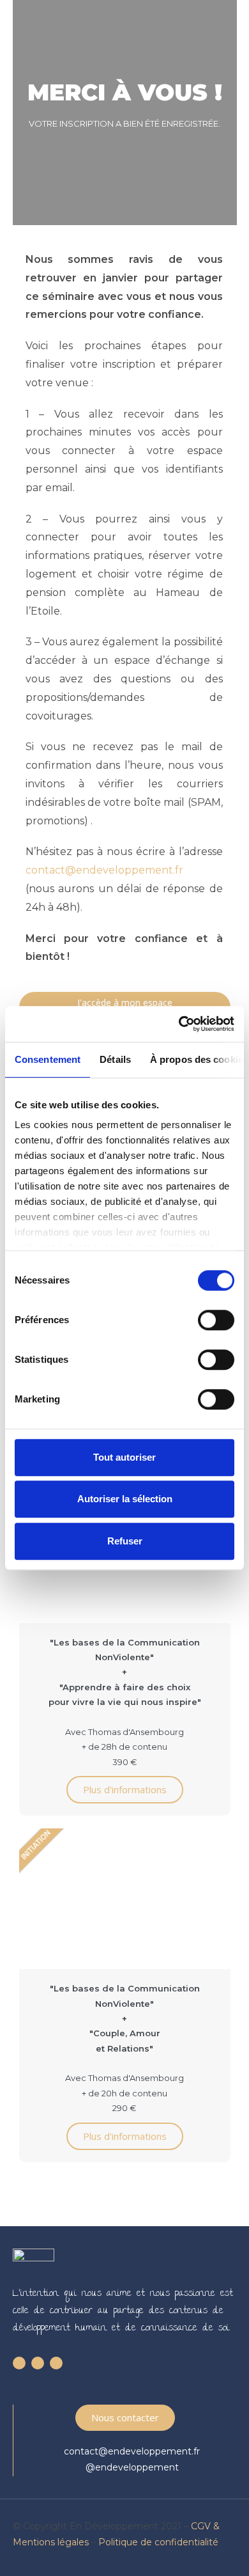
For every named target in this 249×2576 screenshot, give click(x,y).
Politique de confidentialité (158, 2542)
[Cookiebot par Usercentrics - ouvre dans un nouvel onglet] (179, 1024)
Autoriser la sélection (125, 1499)
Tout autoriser (124, 1457)
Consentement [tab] (48, 1059)
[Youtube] (38, 2363)
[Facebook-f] (19, 2363)
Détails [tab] (115, 1059)
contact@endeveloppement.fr (104, 870)
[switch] (216, 1320)
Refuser (125, 1541)
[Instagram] (56, 2363)
